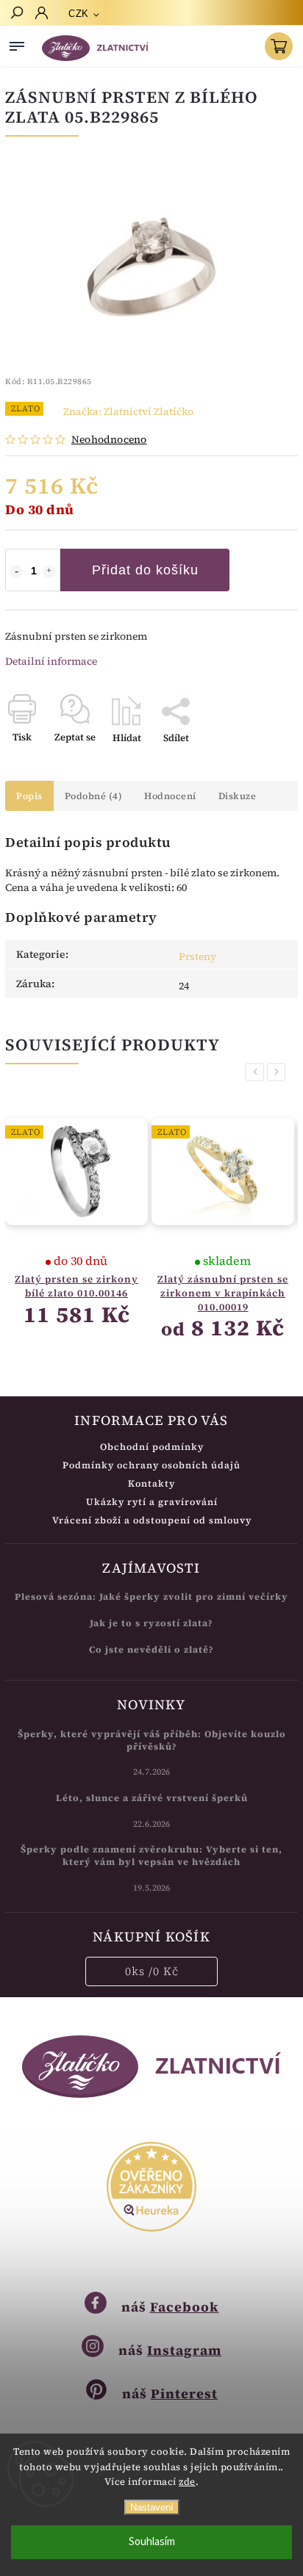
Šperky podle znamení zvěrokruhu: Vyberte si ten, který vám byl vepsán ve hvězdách (151, 1855)
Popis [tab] (29, 796)
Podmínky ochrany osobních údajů (151, 1465)
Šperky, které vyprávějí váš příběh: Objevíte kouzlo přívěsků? (152, 1740)
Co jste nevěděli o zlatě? (151, 1649)
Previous (257, 1072)
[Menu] (17, 43)
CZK (79, 14)
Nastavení (152, 2507)
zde (187, 2482)
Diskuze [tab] (238, 796)
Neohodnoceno (109, 439)
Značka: (128, 411)
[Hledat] (16, 14)
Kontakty (151, 1483)
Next (279, 1072)
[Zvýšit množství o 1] (49, 571)
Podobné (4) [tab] (94, 796)
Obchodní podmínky (152, 1447)
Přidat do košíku (145, 570)
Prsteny (197, 956)
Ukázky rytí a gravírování (152, 1502)
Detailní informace (51, 661)
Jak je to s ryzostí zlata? (151, 1623)
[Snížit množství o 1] (16, 571)
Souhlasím (152, 2542)
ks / (152, 1971)
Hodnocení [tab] (170, 796)
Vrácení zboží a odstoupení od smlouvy (152, 1520)
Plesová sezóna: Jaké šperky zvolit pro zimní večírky (151, 1597)
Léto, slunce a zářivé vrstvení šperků (152, 1798)
